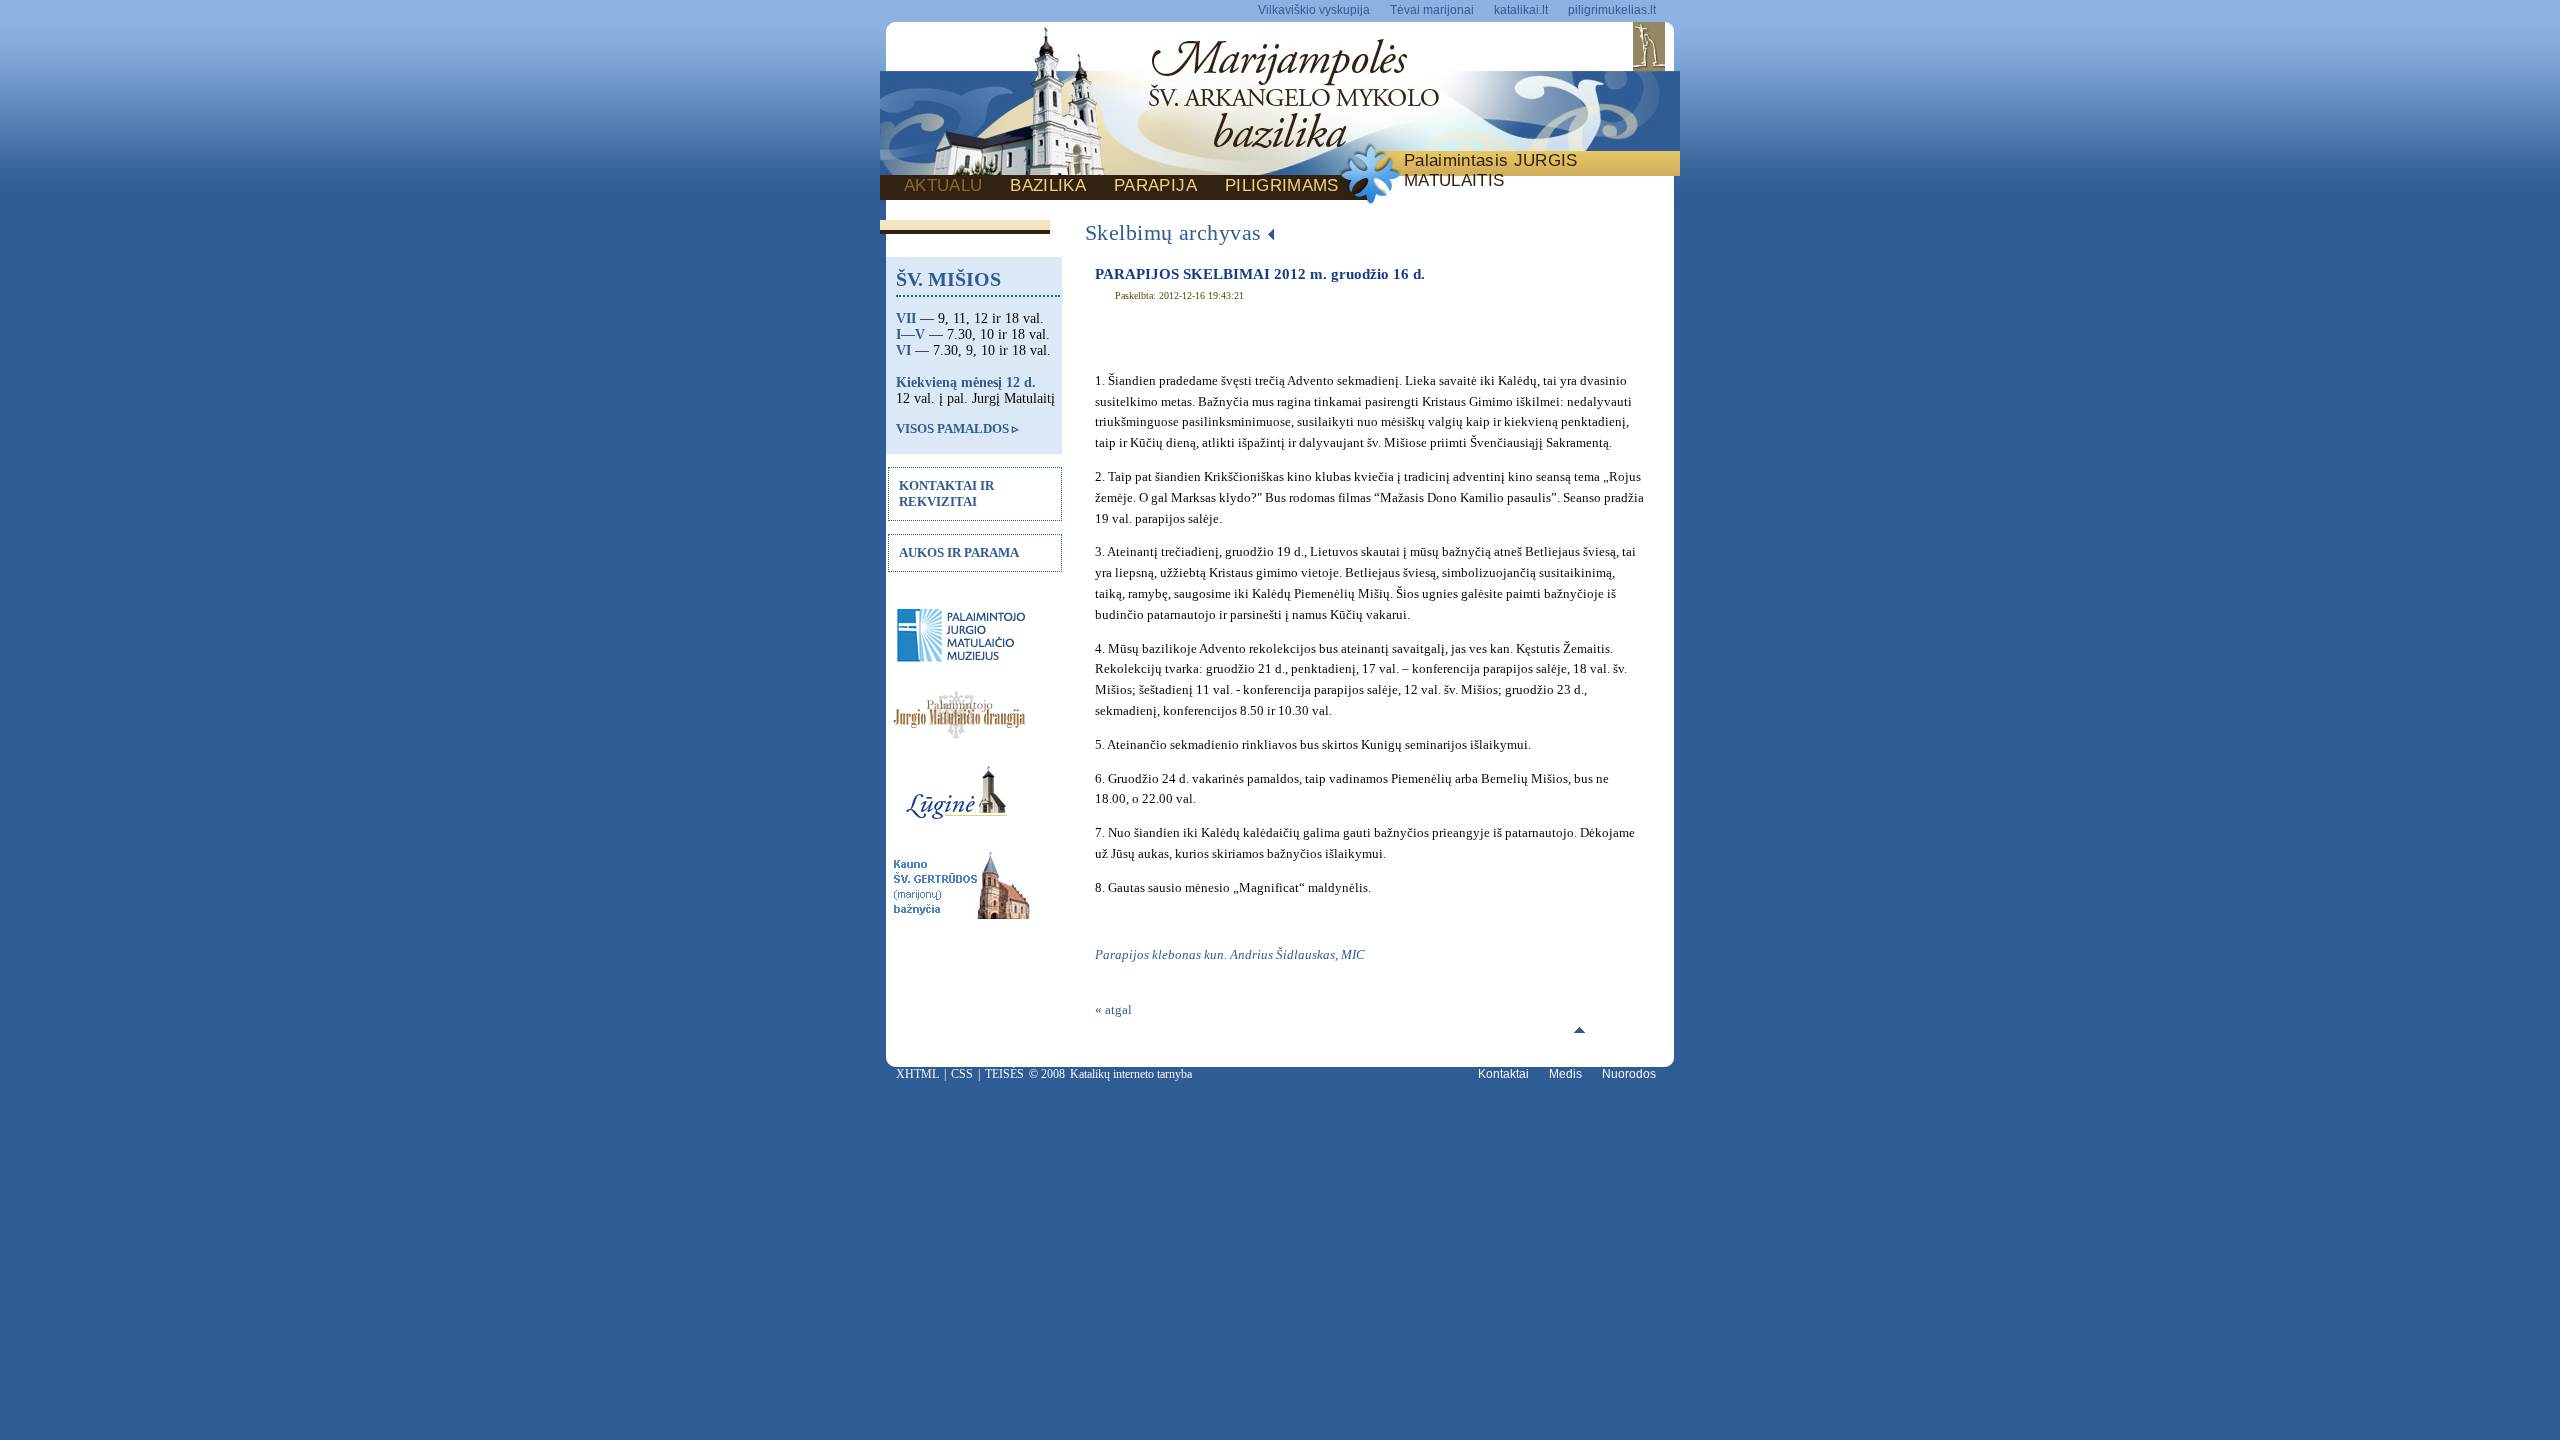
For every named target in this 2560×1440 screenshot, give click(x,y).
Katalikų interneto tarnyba (1131, 1074)
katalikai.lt (1521, 10)
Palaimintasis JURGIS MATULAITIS (1491, 170)
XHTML (917, 1074)
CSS (962, 1074)
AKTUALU (943, 185)
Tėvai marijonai (1432, 10)
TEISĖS (1004, 1074)
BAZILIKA (1048, 185)
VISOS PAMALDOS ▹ (957, 428)
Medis (1565, 1074)
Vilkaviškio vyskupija (1314, 10)
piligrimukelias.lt (1612, 10)
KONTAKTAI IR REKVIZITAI (946, 493)
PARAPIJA (1155, 185)
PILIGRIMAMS (1282, 185)
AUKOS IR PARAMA (959, 552)
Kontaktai (1503, 1074)
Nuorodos (1629, 1074)
